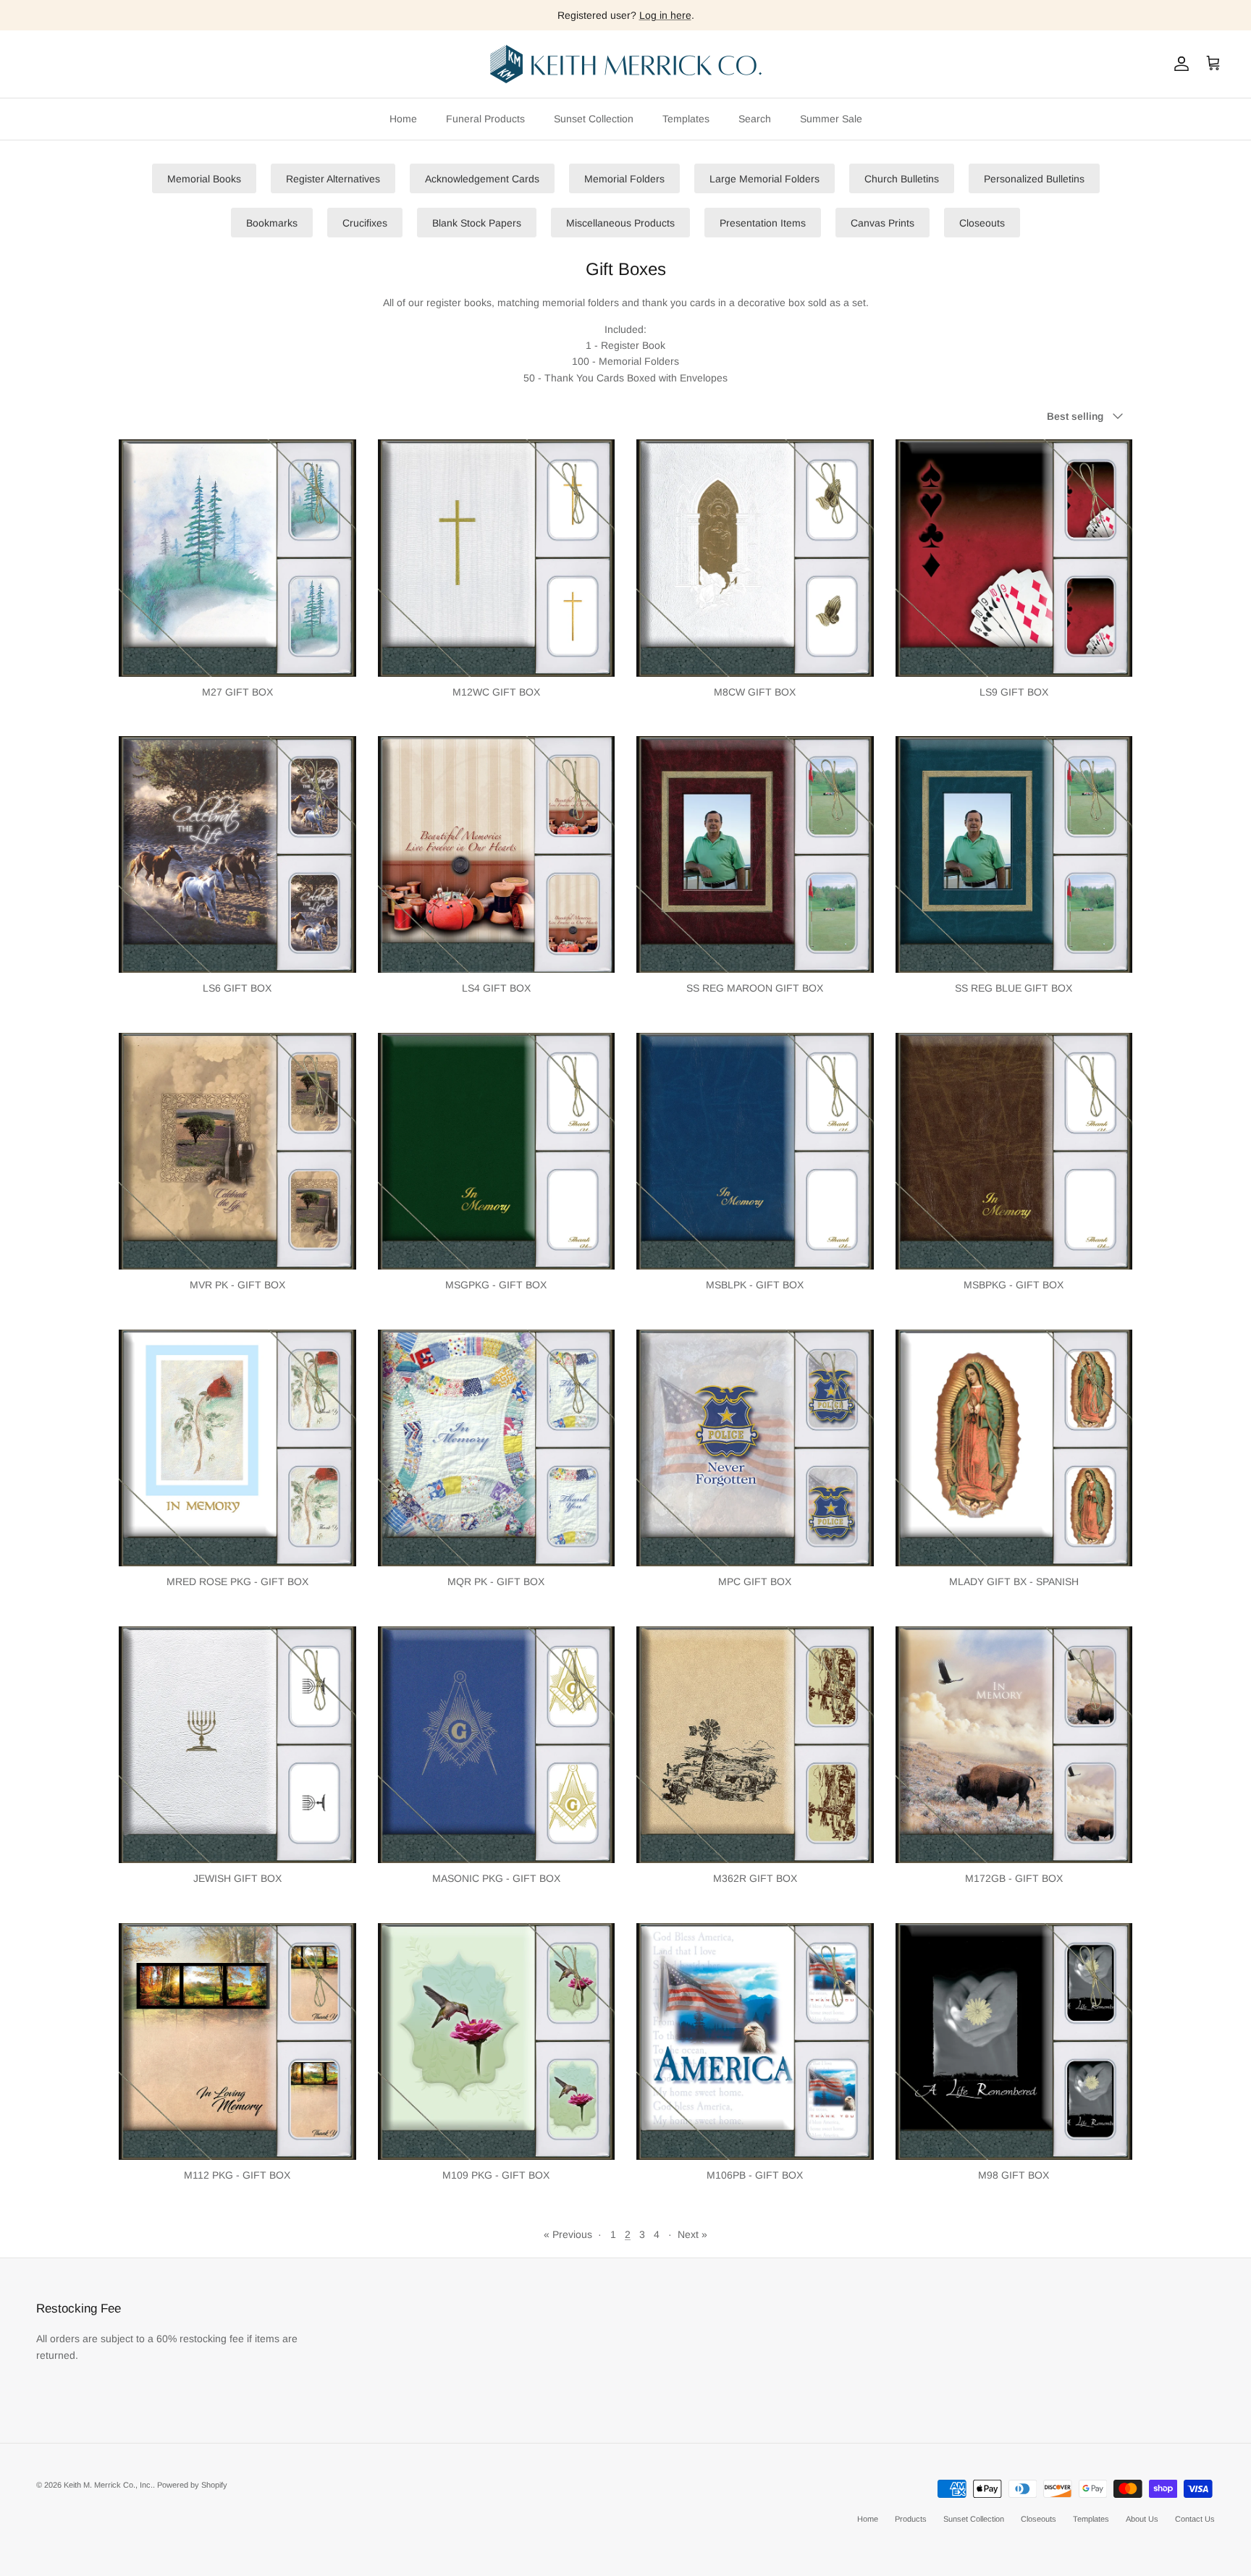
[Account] (1179, 64)
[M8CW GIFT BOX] (755, 558)
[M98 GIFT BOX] (1014, 2042)
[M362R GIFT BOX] (755, 1745)
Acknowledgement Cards (482, 179)
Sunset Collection (594, 119)
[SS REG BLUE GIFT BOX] (1014, 855)
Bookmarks (272, 223)
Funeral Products (485, 119)
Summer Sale (831, 119)
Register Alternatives (333, 179)
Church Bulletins (902, 179)
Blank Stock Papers (477, 223)
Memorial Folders (624, 179)
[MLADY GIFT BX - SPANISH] (1014, 1448)
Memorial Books (204, 179)
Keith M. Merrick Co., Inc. (108, 2485)
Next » (692, 2234)
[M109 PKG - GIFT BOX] (497, 2042)
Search (755, 119)
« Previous (568, 2234)
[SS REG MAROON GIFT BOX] (755, 855)
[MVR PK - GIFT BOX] (237, 1152)
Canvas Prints (883, 223)
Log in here (665, 15)
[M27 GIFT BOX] (237, 558)
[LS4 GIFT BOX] (497, 855)
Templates (686, 119)
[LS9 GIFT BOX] (1014, 558)
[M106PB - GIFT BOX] (755, 2042)
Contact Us (1195, 2519)
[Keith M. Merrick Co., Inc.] (626, 64)
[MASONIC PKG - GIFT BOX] (497, 1745)
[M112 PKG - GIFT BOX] (237, 2042)
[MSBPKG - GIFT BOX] (1014, 1152)
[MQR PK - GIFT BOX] (497, 1448)
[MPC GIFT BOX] (755, 1448)
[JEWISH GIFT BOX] (237, 1745)
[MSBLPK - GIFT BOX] (755, 1152)
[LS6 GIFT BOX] (237, 855)
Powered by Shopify (192, 2485)
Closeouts (982, 223)
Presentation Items (763, 223)
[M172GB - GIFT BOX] (1014, 1745)
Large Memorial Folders (764, 179)
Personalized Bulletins (1034, 179)
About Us (1142, 2519)
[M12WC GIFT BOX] (497, 558)
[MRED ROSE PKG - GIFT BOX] (237, 1448)
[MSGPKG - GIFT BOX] (497, 1152)
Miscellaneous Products (620, 223)
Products (911, 2519)
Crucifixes (365, 223)
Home (403, 119)
